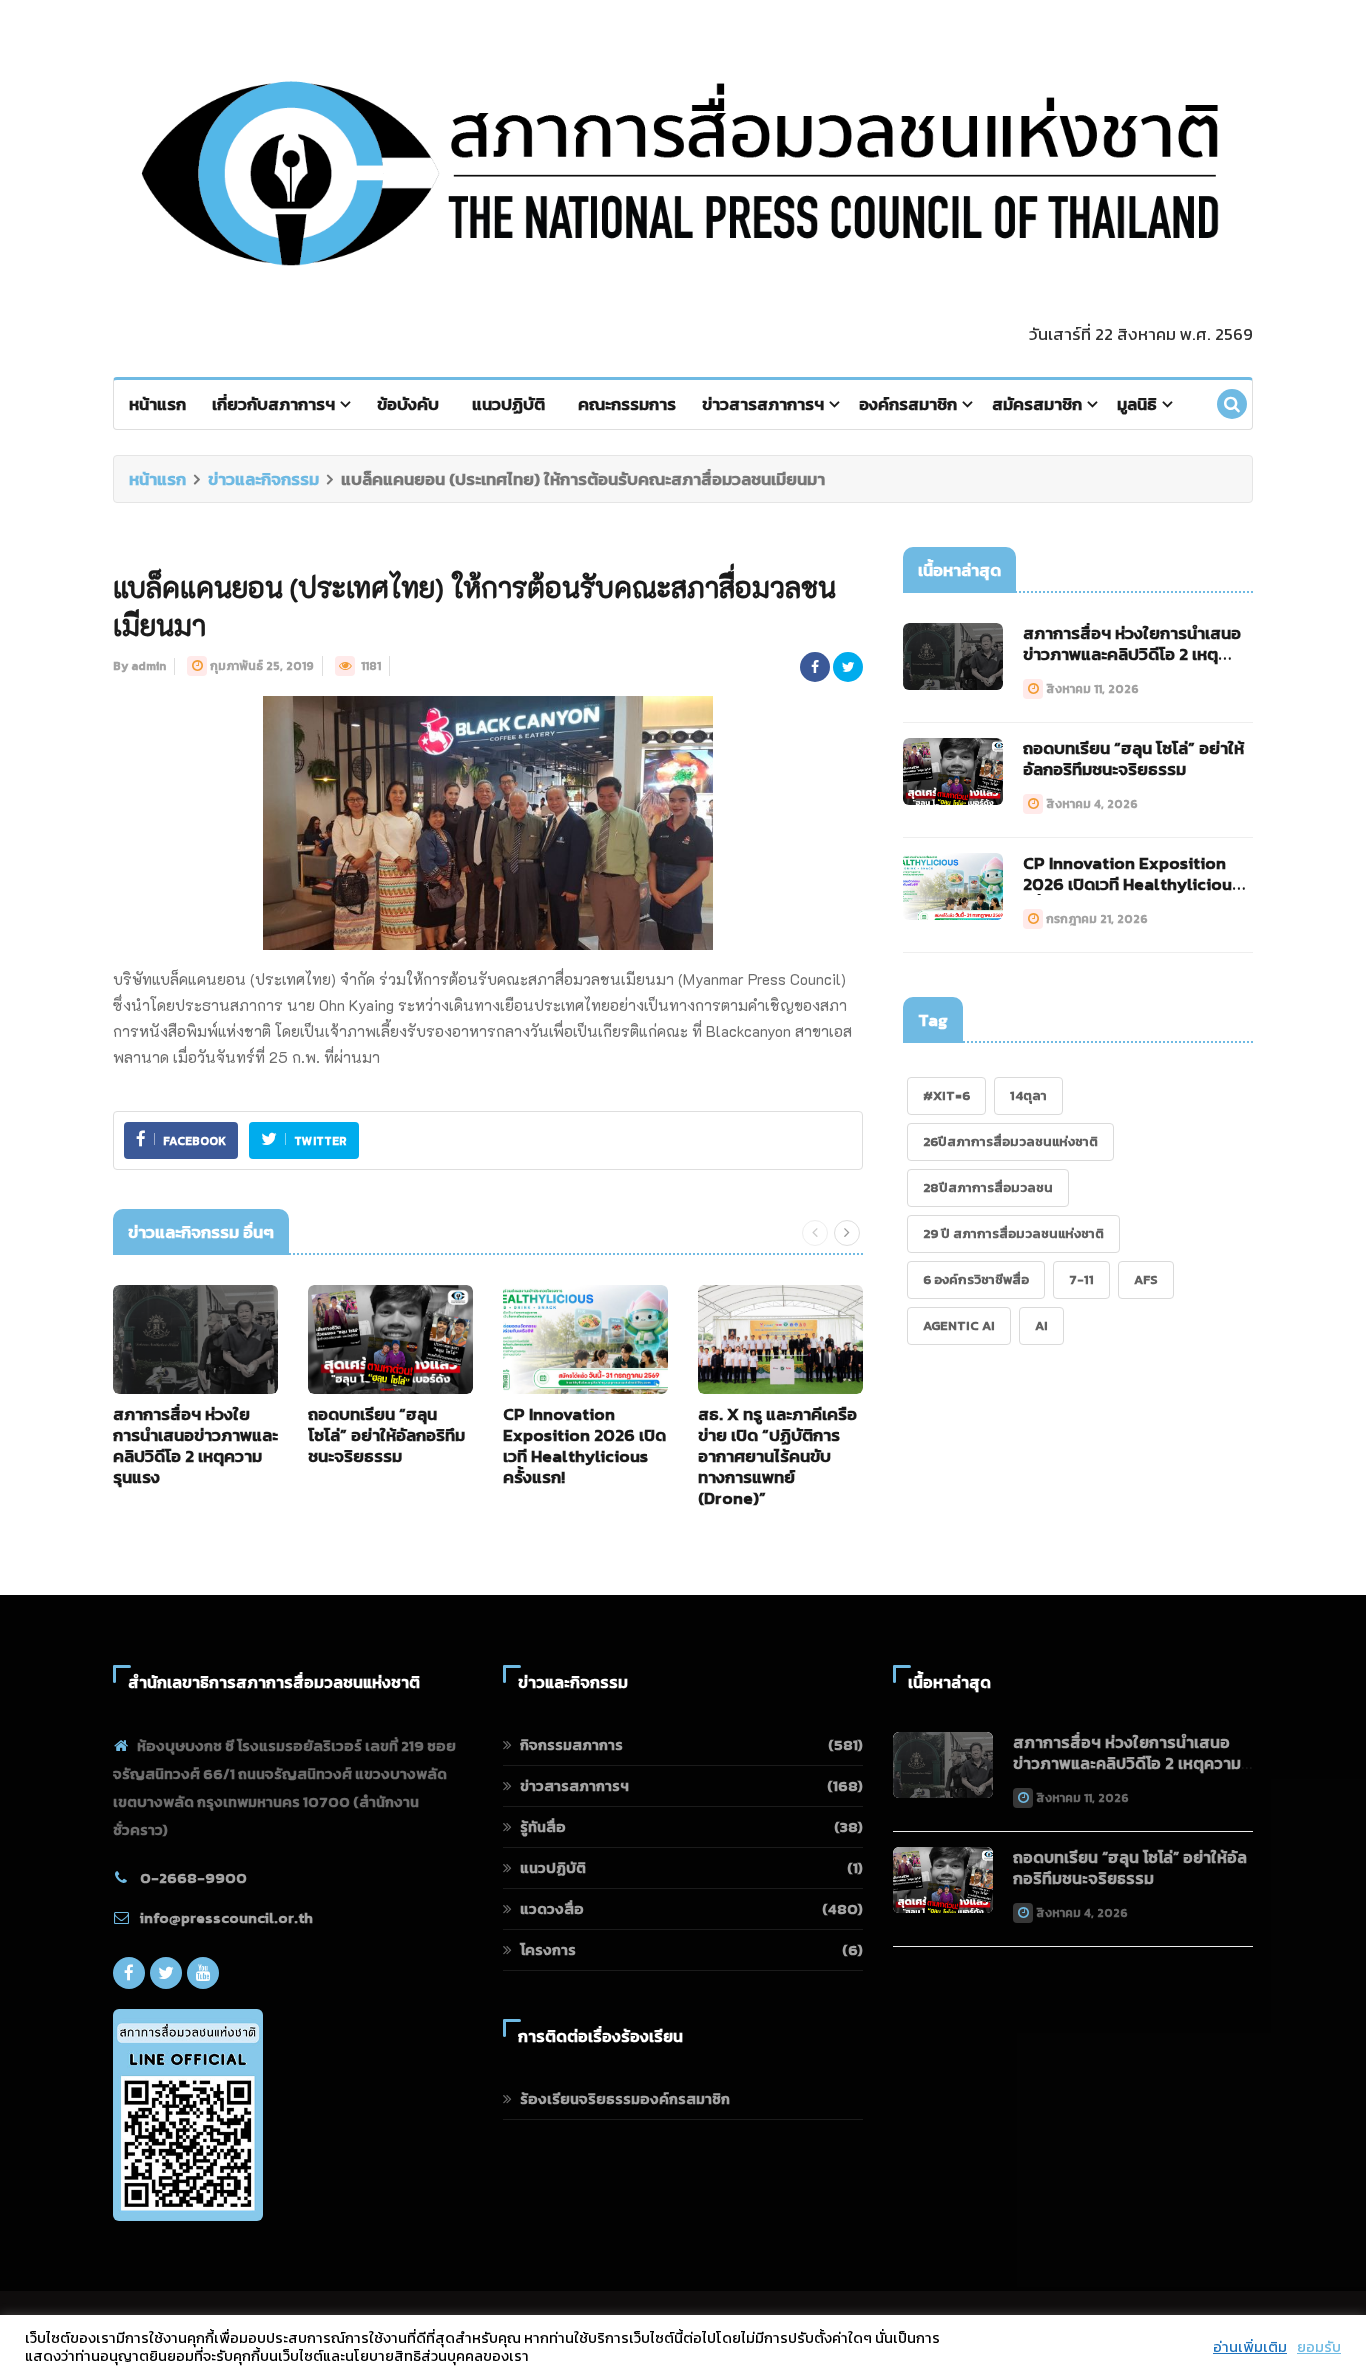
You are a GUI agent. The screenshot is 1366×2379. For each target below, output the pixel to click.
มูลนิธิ (1137, 404)
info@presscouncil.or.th (226, 1917)
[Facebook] (129, 1973)
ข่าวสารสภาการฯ (763, 404)
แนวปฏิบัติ (508, 404)
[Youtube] (203, 1973)
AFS (1146, 1279)
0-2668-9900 (193, 1877)
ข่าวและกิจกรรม (263, 479)
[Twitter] (166, 1973)
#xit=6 (946, 1095)
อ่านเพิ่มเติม (1250, 2347)
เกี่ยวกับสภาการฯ (273, 404)
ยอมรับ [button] (1319, 2347)
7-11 (1081, 1279)
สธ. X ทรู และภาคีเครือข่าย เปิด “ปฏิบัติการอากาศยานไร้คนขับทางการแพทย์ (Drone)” (777, 1456)
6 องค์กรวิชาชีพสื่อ (976, 1279)
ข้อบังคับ (408, 404)
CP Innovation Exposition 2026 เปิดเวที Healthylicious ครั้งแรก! (584, 1445)
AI (1041, 1325)
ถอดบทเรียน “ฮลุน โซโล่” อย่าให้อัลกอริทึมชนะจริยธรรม (386, 1435)
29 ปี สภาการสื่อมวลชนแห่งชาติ (1013, 1233)
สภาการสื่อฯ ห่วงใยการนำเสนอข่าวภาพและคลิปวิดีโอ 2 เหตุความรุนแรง (195, 1445)
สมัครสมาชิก (1037, 404)
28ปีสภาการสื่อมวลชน (988, 1187)
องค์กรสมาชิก (908, 404)
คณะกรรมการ (627, 404)
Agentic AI (959, 1325)
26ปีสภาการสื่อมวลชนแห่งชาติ (1010, 1141)
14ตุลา (1028, 1095)
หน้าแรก (157, 404)
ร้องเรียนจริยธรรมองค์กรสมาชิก (625, 2098)
